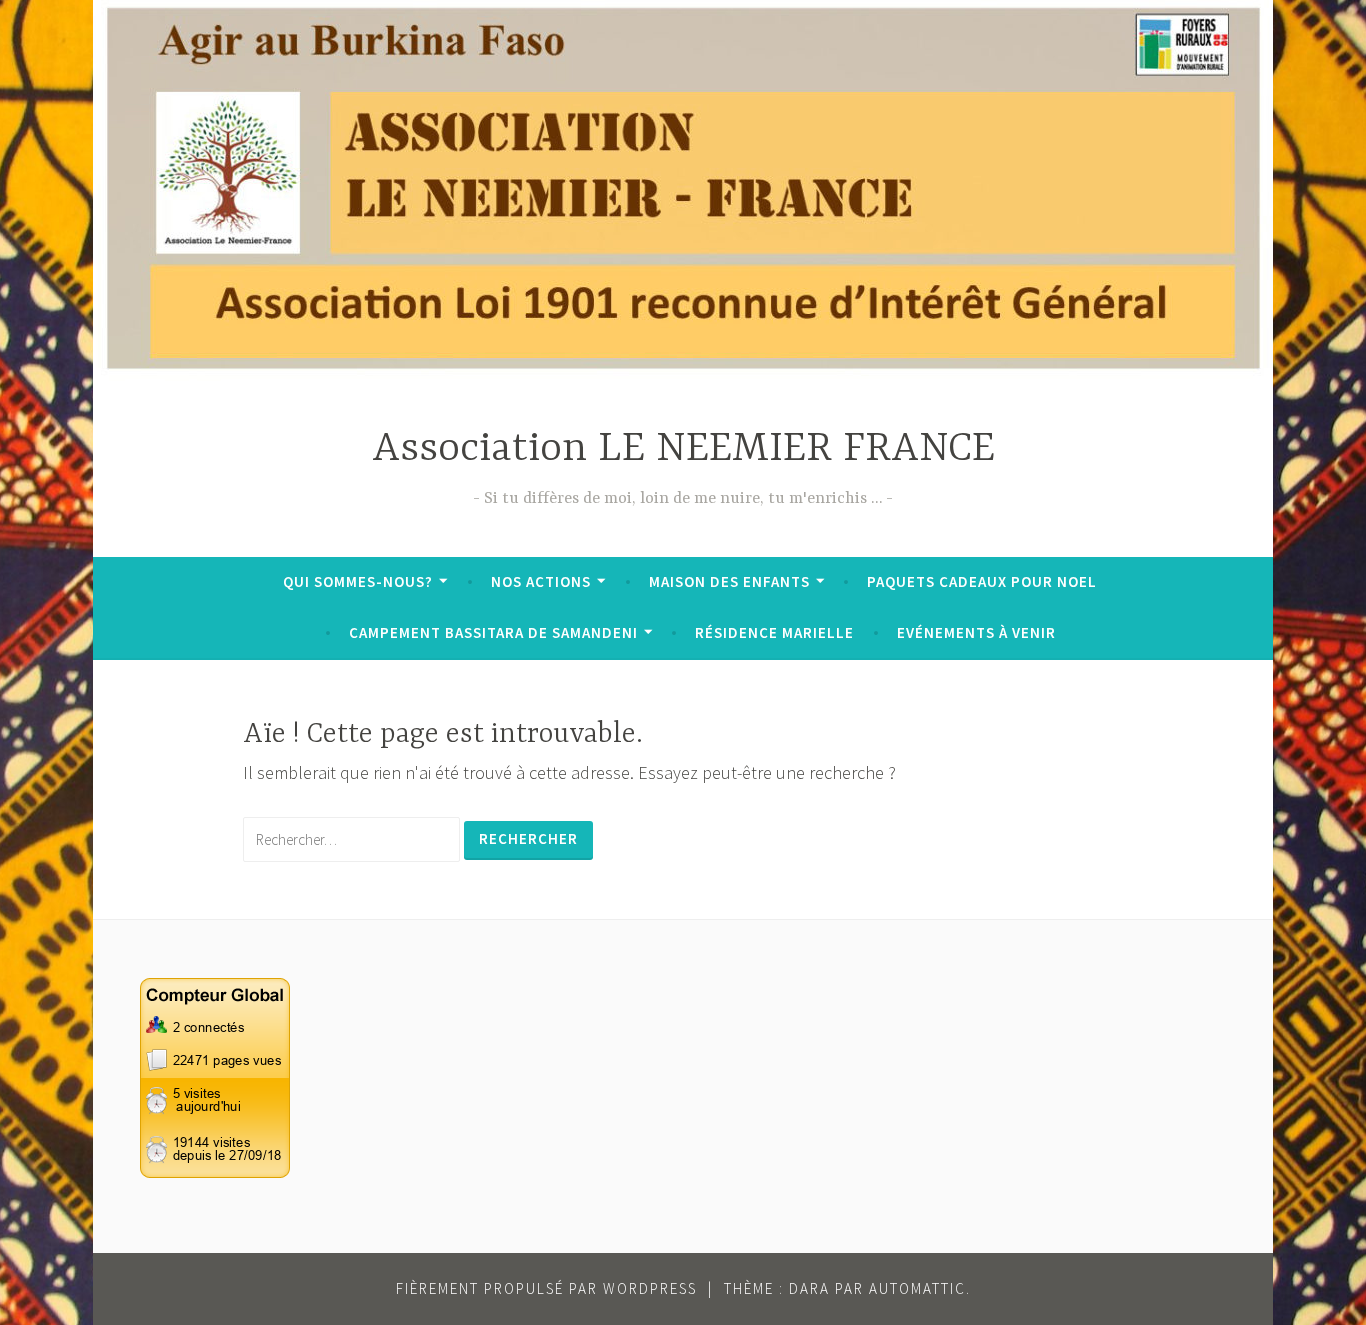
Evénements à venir (976, 632)
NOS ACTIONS (541, 581)
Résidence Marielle (774, 632)
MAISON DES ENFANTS (729, 581)
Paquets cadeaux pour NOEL (982, 581)
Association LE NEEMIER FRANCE (683, 449)
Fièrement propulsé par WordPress (546, 1288)
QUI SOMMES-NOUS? (358, 581)
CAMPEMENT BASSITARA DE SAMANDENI (493, 632)
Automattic (917, 1288)
